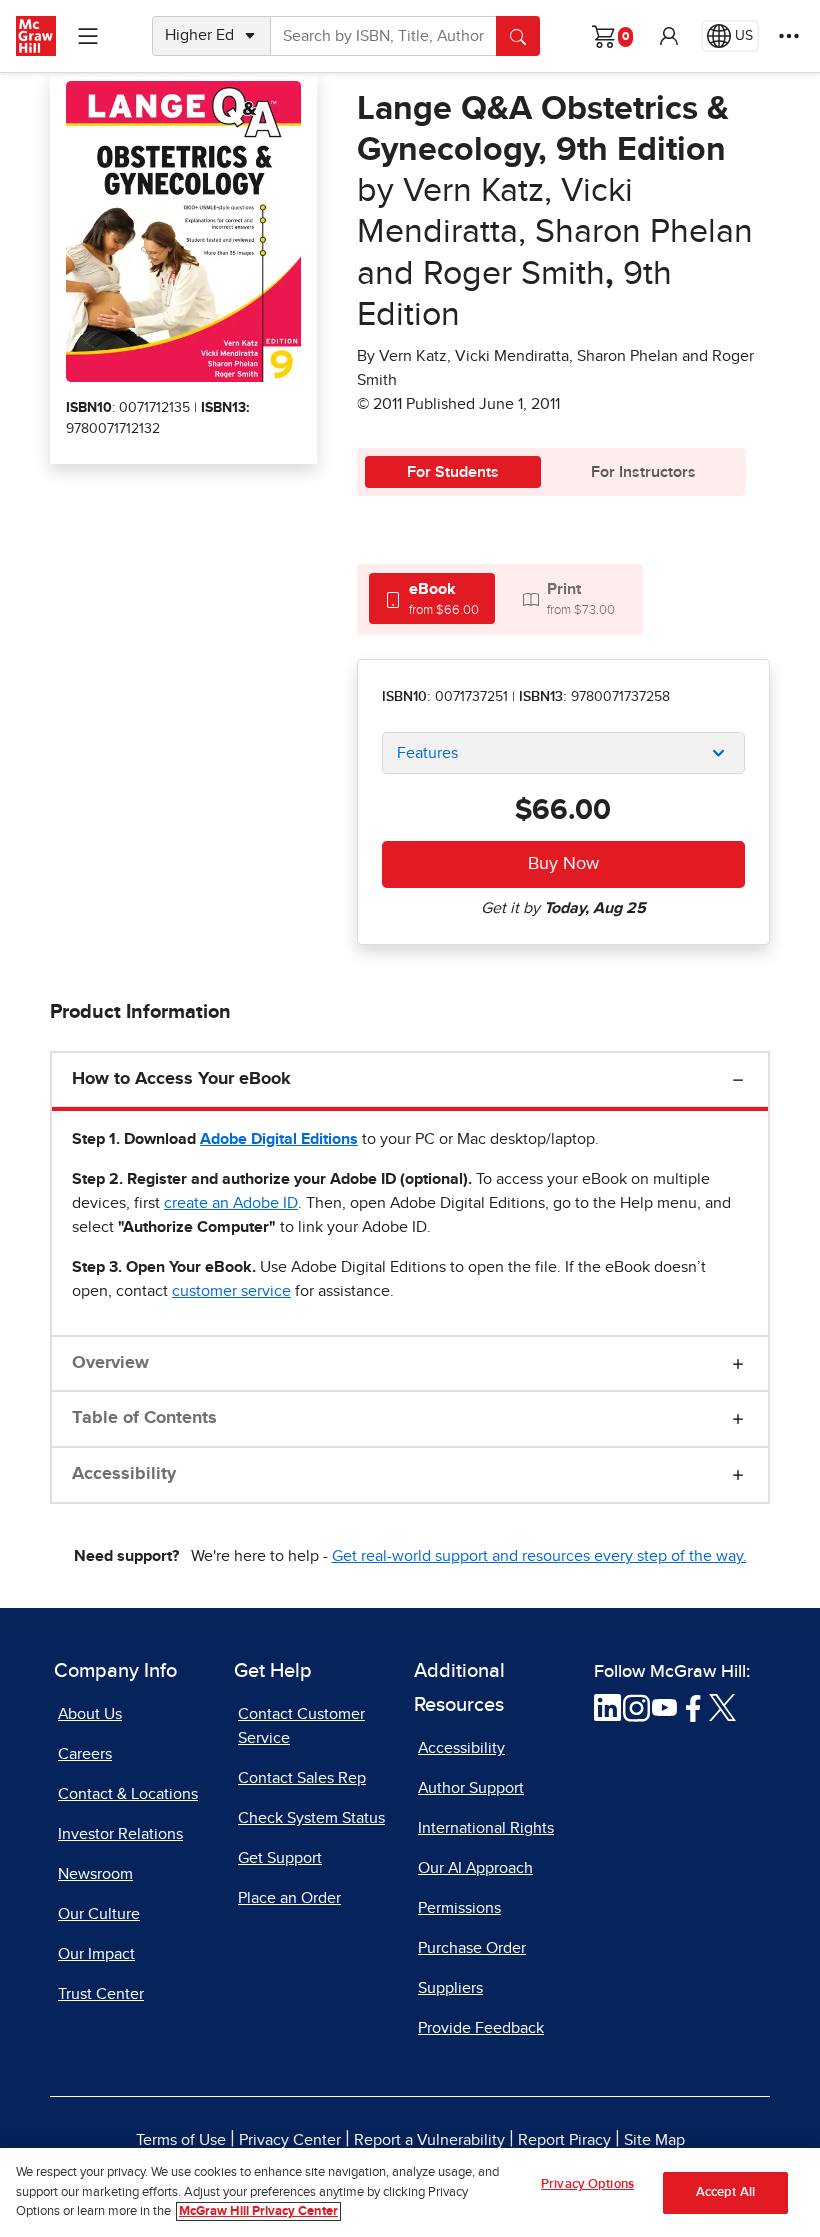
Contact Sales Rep (302, 1778)
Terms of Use (181, 2140)
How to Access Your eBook (181, 1079)
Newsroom (95, 1874)
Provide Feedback (481, 2028)
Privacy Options (587, 2184)
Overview (110, 1363)
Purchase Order (472, 1948)
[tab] (432, 598)
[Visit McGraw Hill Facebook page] (693, 1707)
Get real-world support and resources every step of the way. (539, 1556)
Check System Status (311, 1818)
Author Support (471, 1788)
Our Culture (99, 1914)
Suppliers (450, 1988)
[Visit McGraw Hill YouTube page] (664, 1707)
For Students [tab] (453, 472)
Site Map (654, 2140)
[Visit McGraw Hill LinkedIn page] (607, 1707)
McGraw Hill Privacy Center (258, 2211)
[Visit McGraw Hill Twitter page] (722, 1707)
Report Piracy (564, 2140)
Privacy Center (290, 2140)
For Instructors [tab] (643, 472)
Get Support (280, 1858)
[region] (410, 2192)
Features (427, 753)
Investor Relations (120, 1834)
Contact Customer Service (301, 1726)
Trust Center (101, 1994)
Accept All (725, 2192)
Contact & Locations (128, 1794)
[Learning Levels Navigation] (88, 36)
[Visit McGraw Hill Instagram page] (636, 1707)
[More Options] (789, 36)
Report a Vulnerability (429, 2140)
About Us (90, 1714)
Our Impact (96, 1954)
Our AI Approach (475, 1868)
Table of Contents (144, 1418)
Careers (85, 1754)
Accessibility (124, 1474)
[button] (669, 36)
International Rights (486, 1828)
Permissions (459, 1908)
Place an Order (289, 1898)
